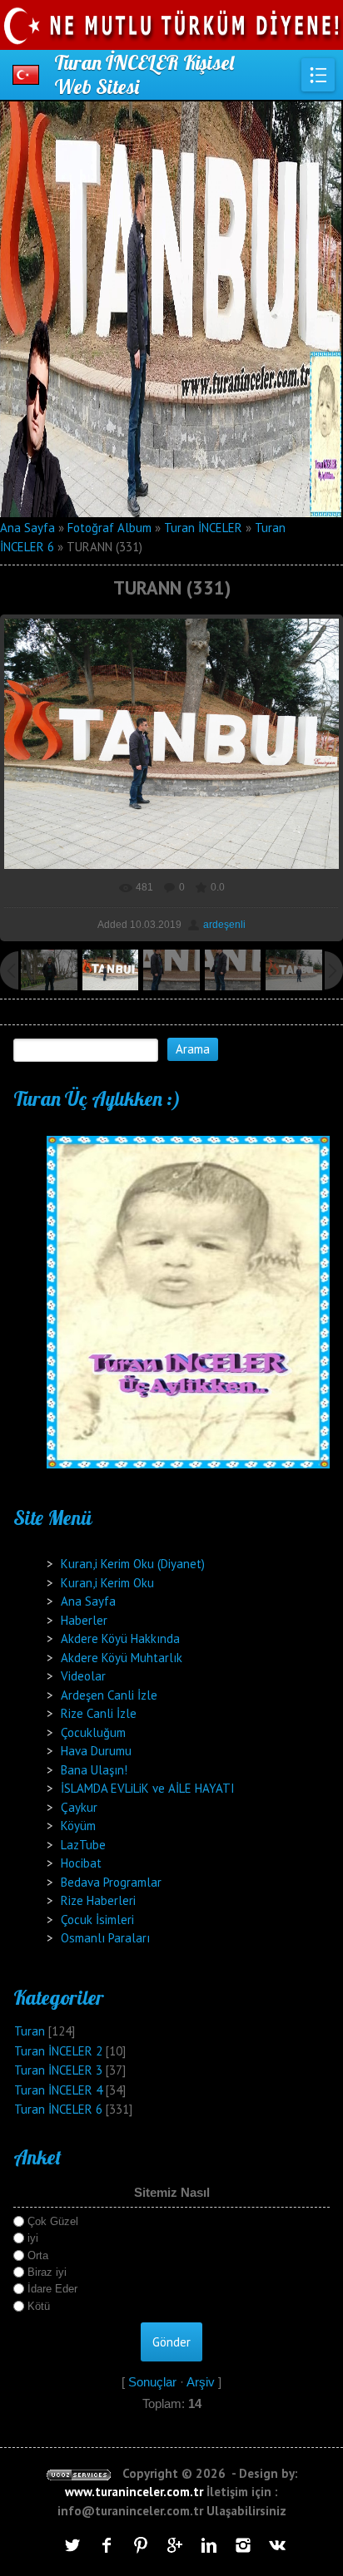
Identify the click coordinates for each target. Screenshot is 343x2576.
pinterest (141, 2545)
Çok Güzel (53, 2221)
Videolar (83, 1676)
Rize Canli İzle (99, 1713)
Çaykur (79, 1807)
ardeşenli (224, 925)
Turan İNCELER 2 (58, 2051)
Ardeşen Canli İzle (109, 1695)
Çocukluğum (93, 1732)
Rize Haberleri (98, 1900)
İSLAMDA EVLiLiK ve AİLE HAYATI (148, 1788)
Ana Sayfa (27, 528)
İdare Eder (52, 2289)
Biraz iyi (47, 2272)
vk (277, 2545)
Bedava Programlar (111, 1882)
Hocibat (81, 1863)
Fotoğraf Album (109, 528)
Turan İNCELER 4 (58, 2090)
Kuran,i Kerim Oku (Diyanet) (133, 1564)
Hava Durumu (96, 1751)
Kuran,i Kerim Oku (107, 1583)
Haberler (84, 1620)
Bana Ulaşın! (94, 1770)
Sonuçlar (152, 2382)
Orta (38, 2255)
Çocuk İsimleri (97, 1920)
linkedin (209, 2545)
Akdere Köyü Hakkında (120, 1638)
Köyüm (78, 1826)
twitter (72, 2545)
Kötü (39, 2305)
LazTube (83, 1845)
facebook (107, 2545)
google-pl (175, 2545)
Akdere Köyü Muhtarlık (122, 1658)
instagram (243, 2545)
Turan (30, 2031)
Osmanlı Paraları (105, 1938)
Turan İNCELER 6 (58, 2109)
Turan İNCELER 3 (58, 2070)
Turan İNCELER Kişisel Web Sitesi (144, 74)
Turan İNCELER (203, 528)
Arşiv (201, 2382)
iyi (33, 2238)
